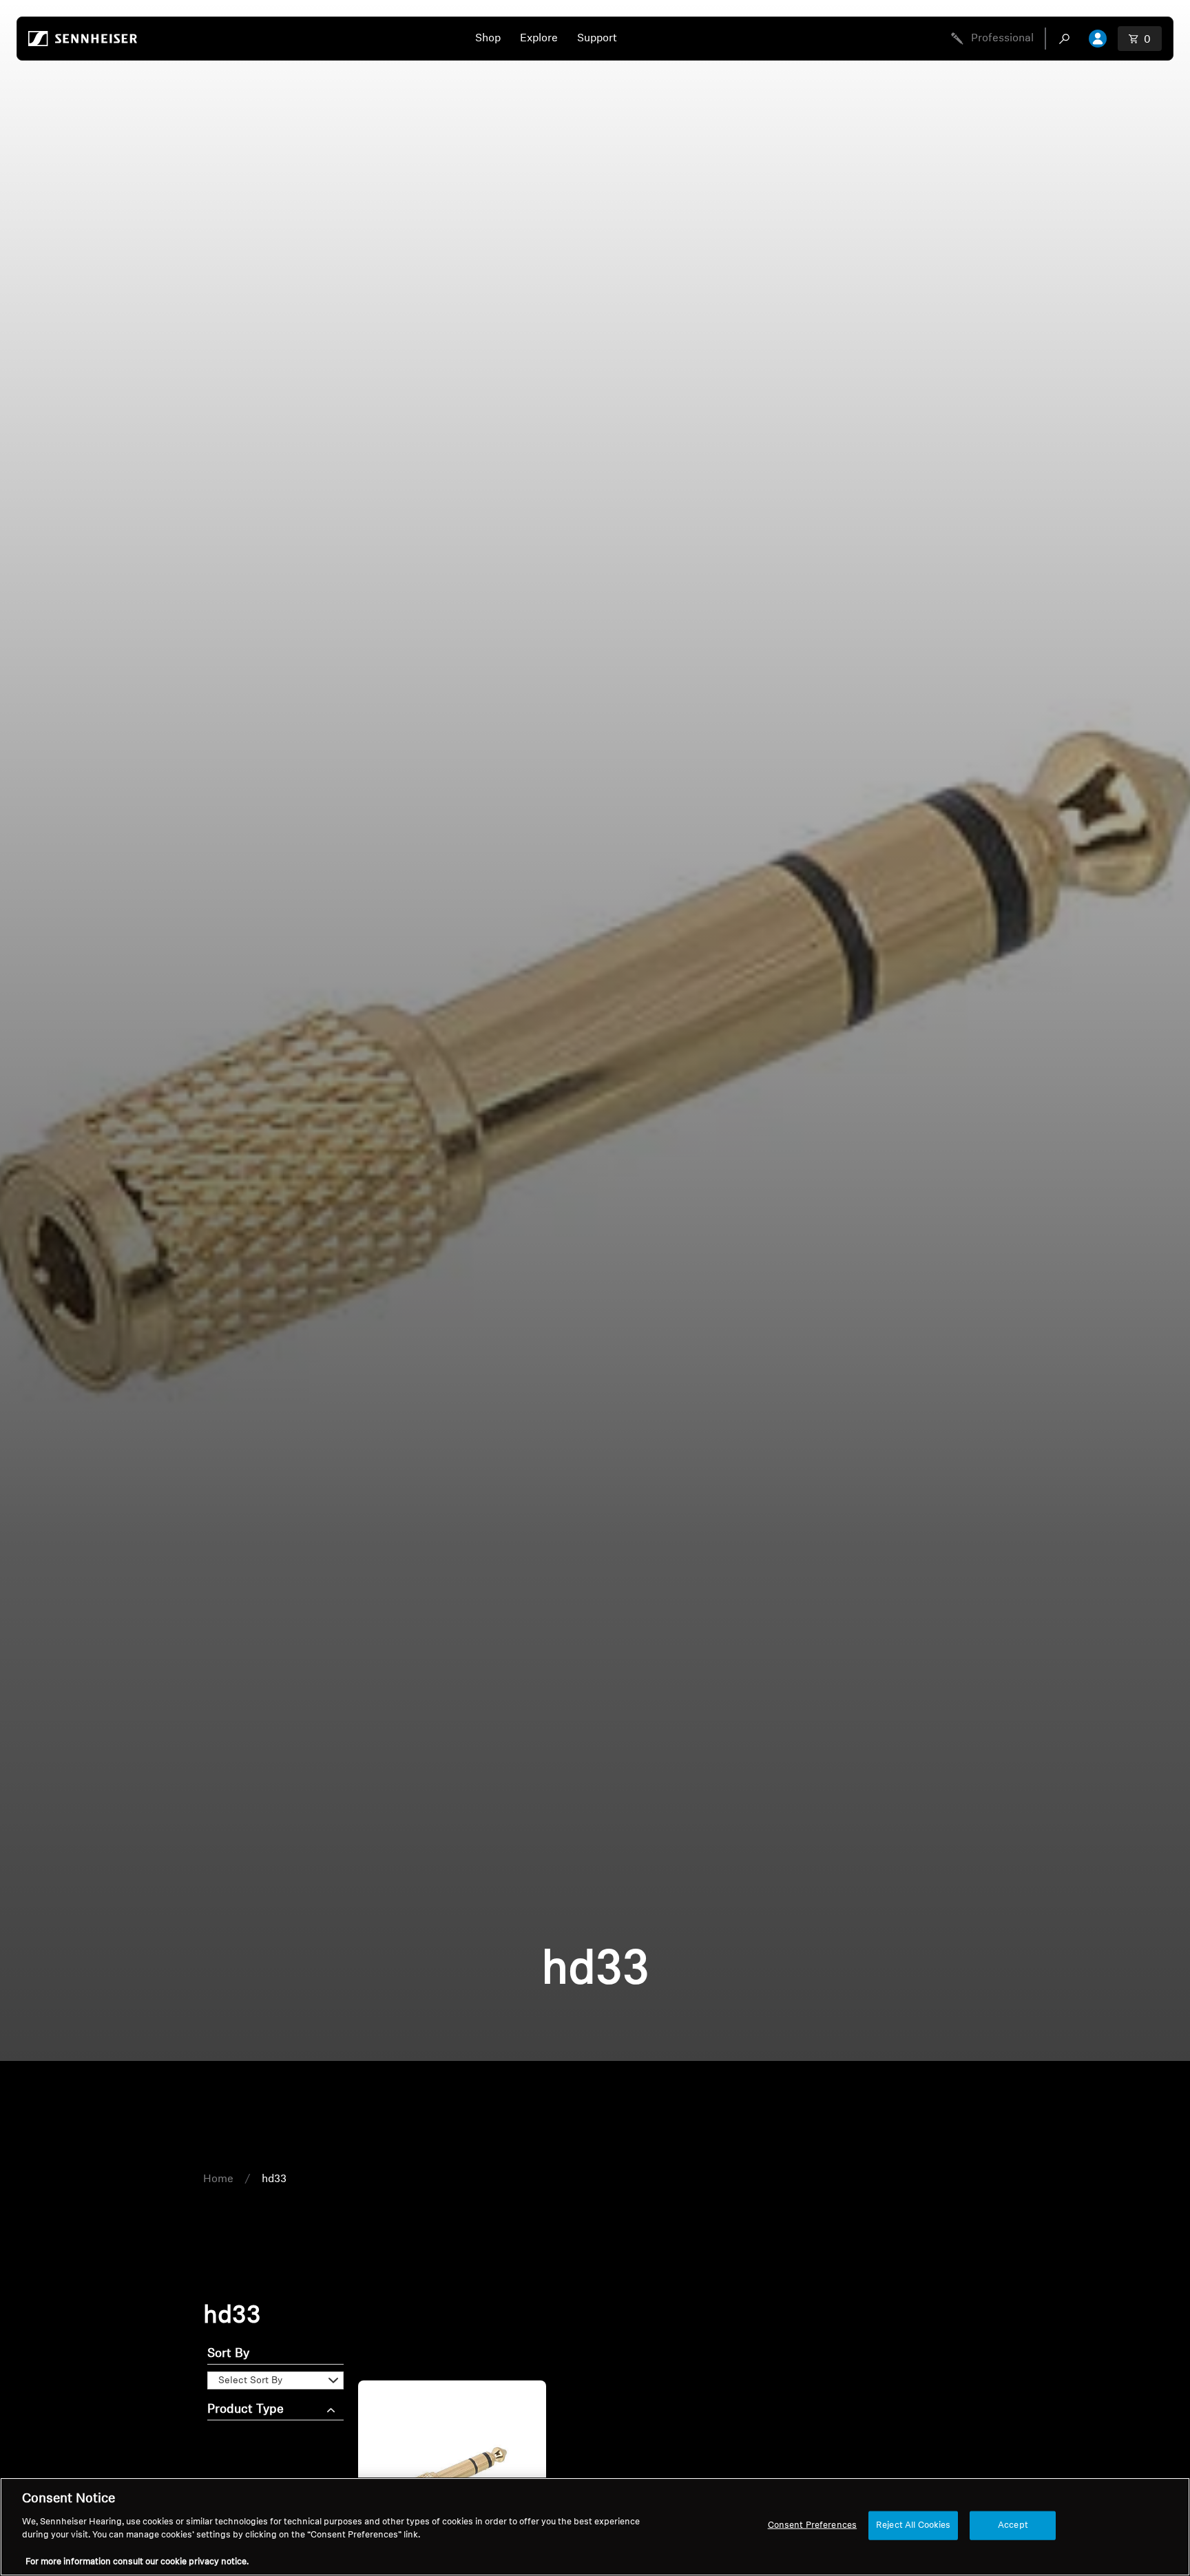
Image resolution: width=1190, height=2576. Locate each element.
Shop (488, 39)
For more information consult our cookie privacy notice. (137, 2562)
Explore (539, 39)
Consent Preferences (812, 2525)
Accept (1013, 2525)
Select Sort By (250, 2381)
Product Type (246, 2410)
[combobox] (1067, 39)
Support (597, 39)
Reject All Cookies (913, 2525)
